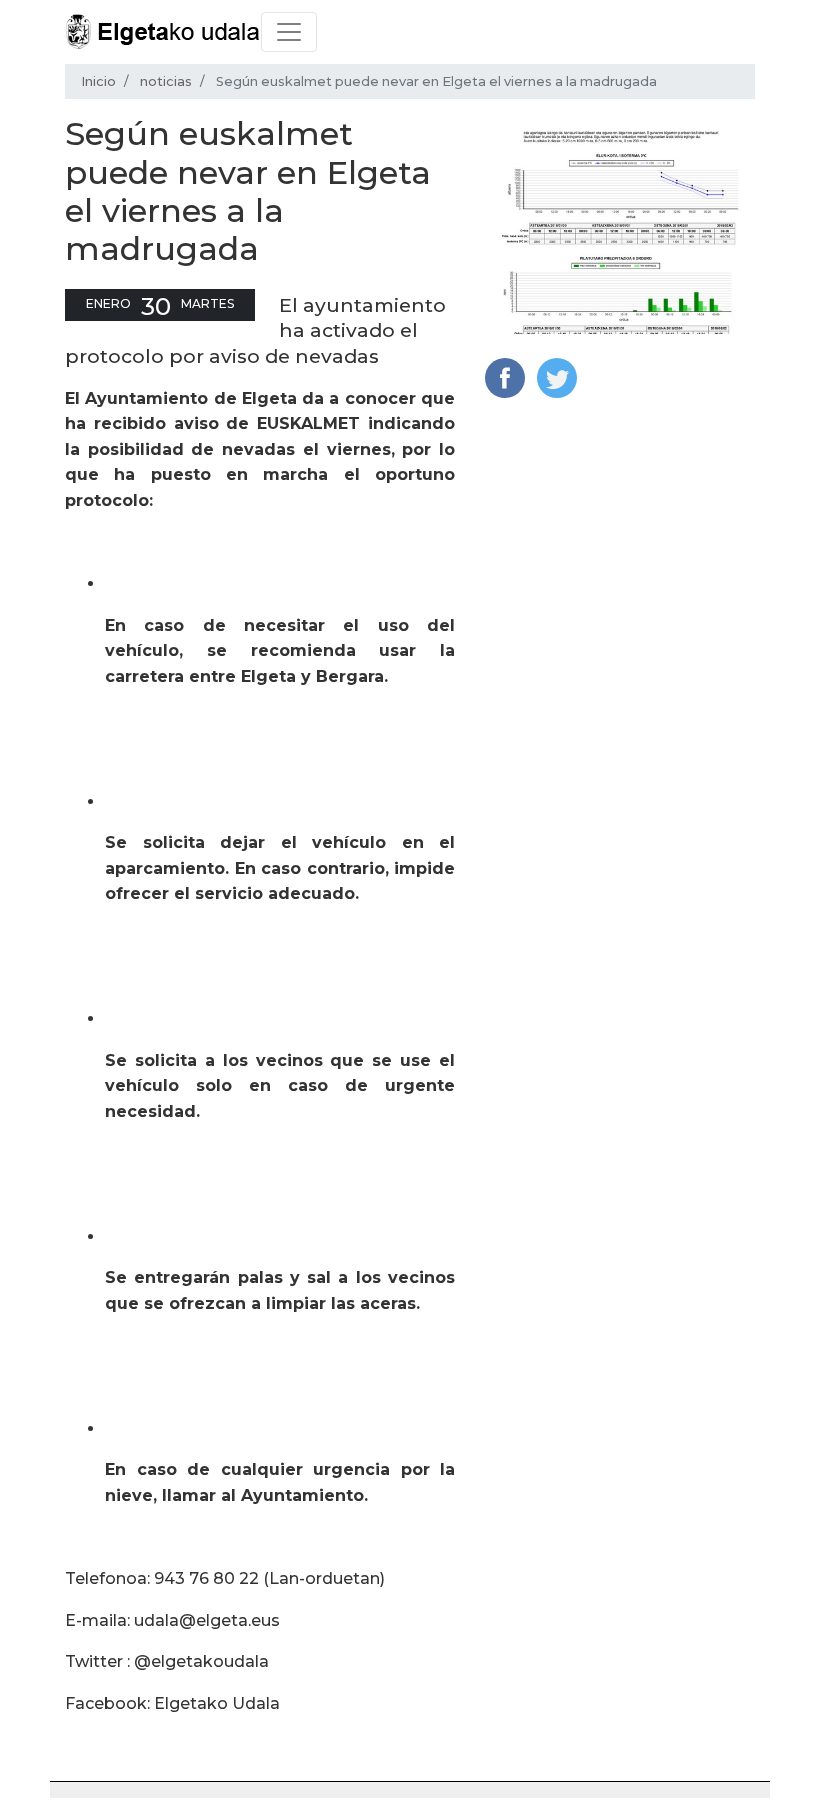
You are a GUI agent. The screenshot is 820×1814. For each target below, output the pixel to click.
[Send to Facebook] (505, 376)
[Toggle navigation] (289, 32)
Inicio (98, 81)
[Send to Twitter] (557, 376)
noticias (166, 81)
